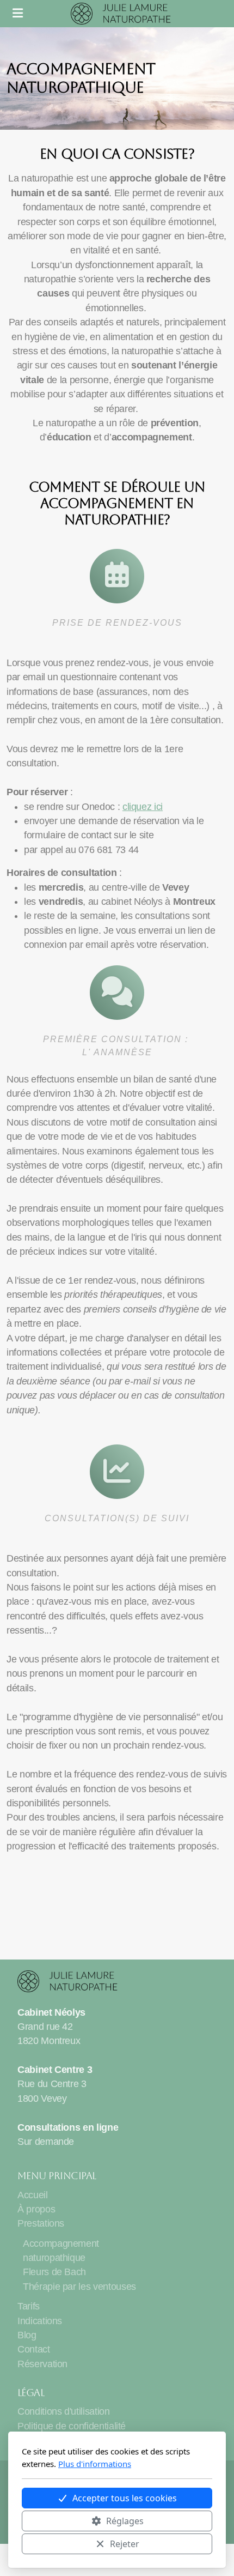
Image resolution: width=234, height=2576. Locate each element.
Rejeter (125, 2544)
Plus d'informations (95, 2464)
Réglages (125, 2521)
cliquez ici (143, 807)
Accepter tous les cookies (125, 2498)
